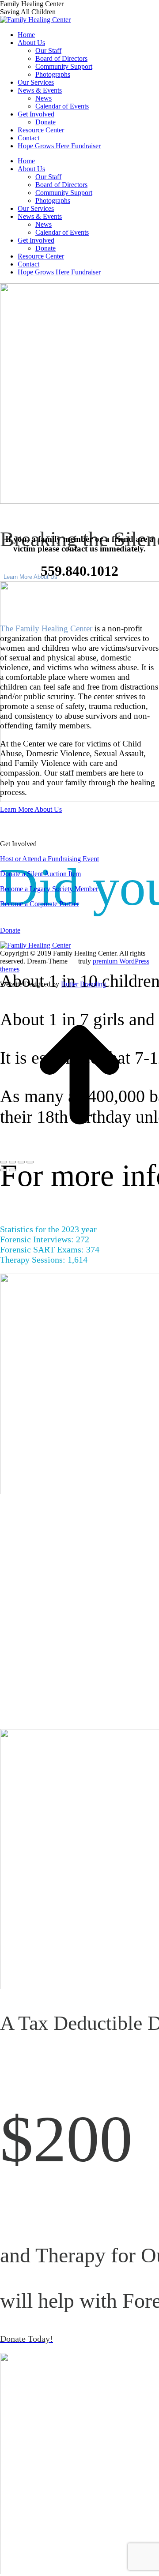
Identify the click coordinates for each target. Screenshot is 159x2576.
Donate (10, 930)
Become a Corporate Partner (40, 904)
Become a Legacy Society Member (49, 889)
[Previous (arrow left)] (4, 1170)
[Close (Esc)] (4, 1162)
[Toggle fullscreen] (21, 1162)
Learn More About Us (30, 577)
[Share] (12, 1162)
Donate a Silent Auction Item (40, 874)
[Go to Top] (79, 1152)
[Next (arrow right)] (12, 1170)
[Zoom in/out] (30, 1162)
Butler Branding (83, 984)
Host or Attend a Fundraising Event (49, 859)
